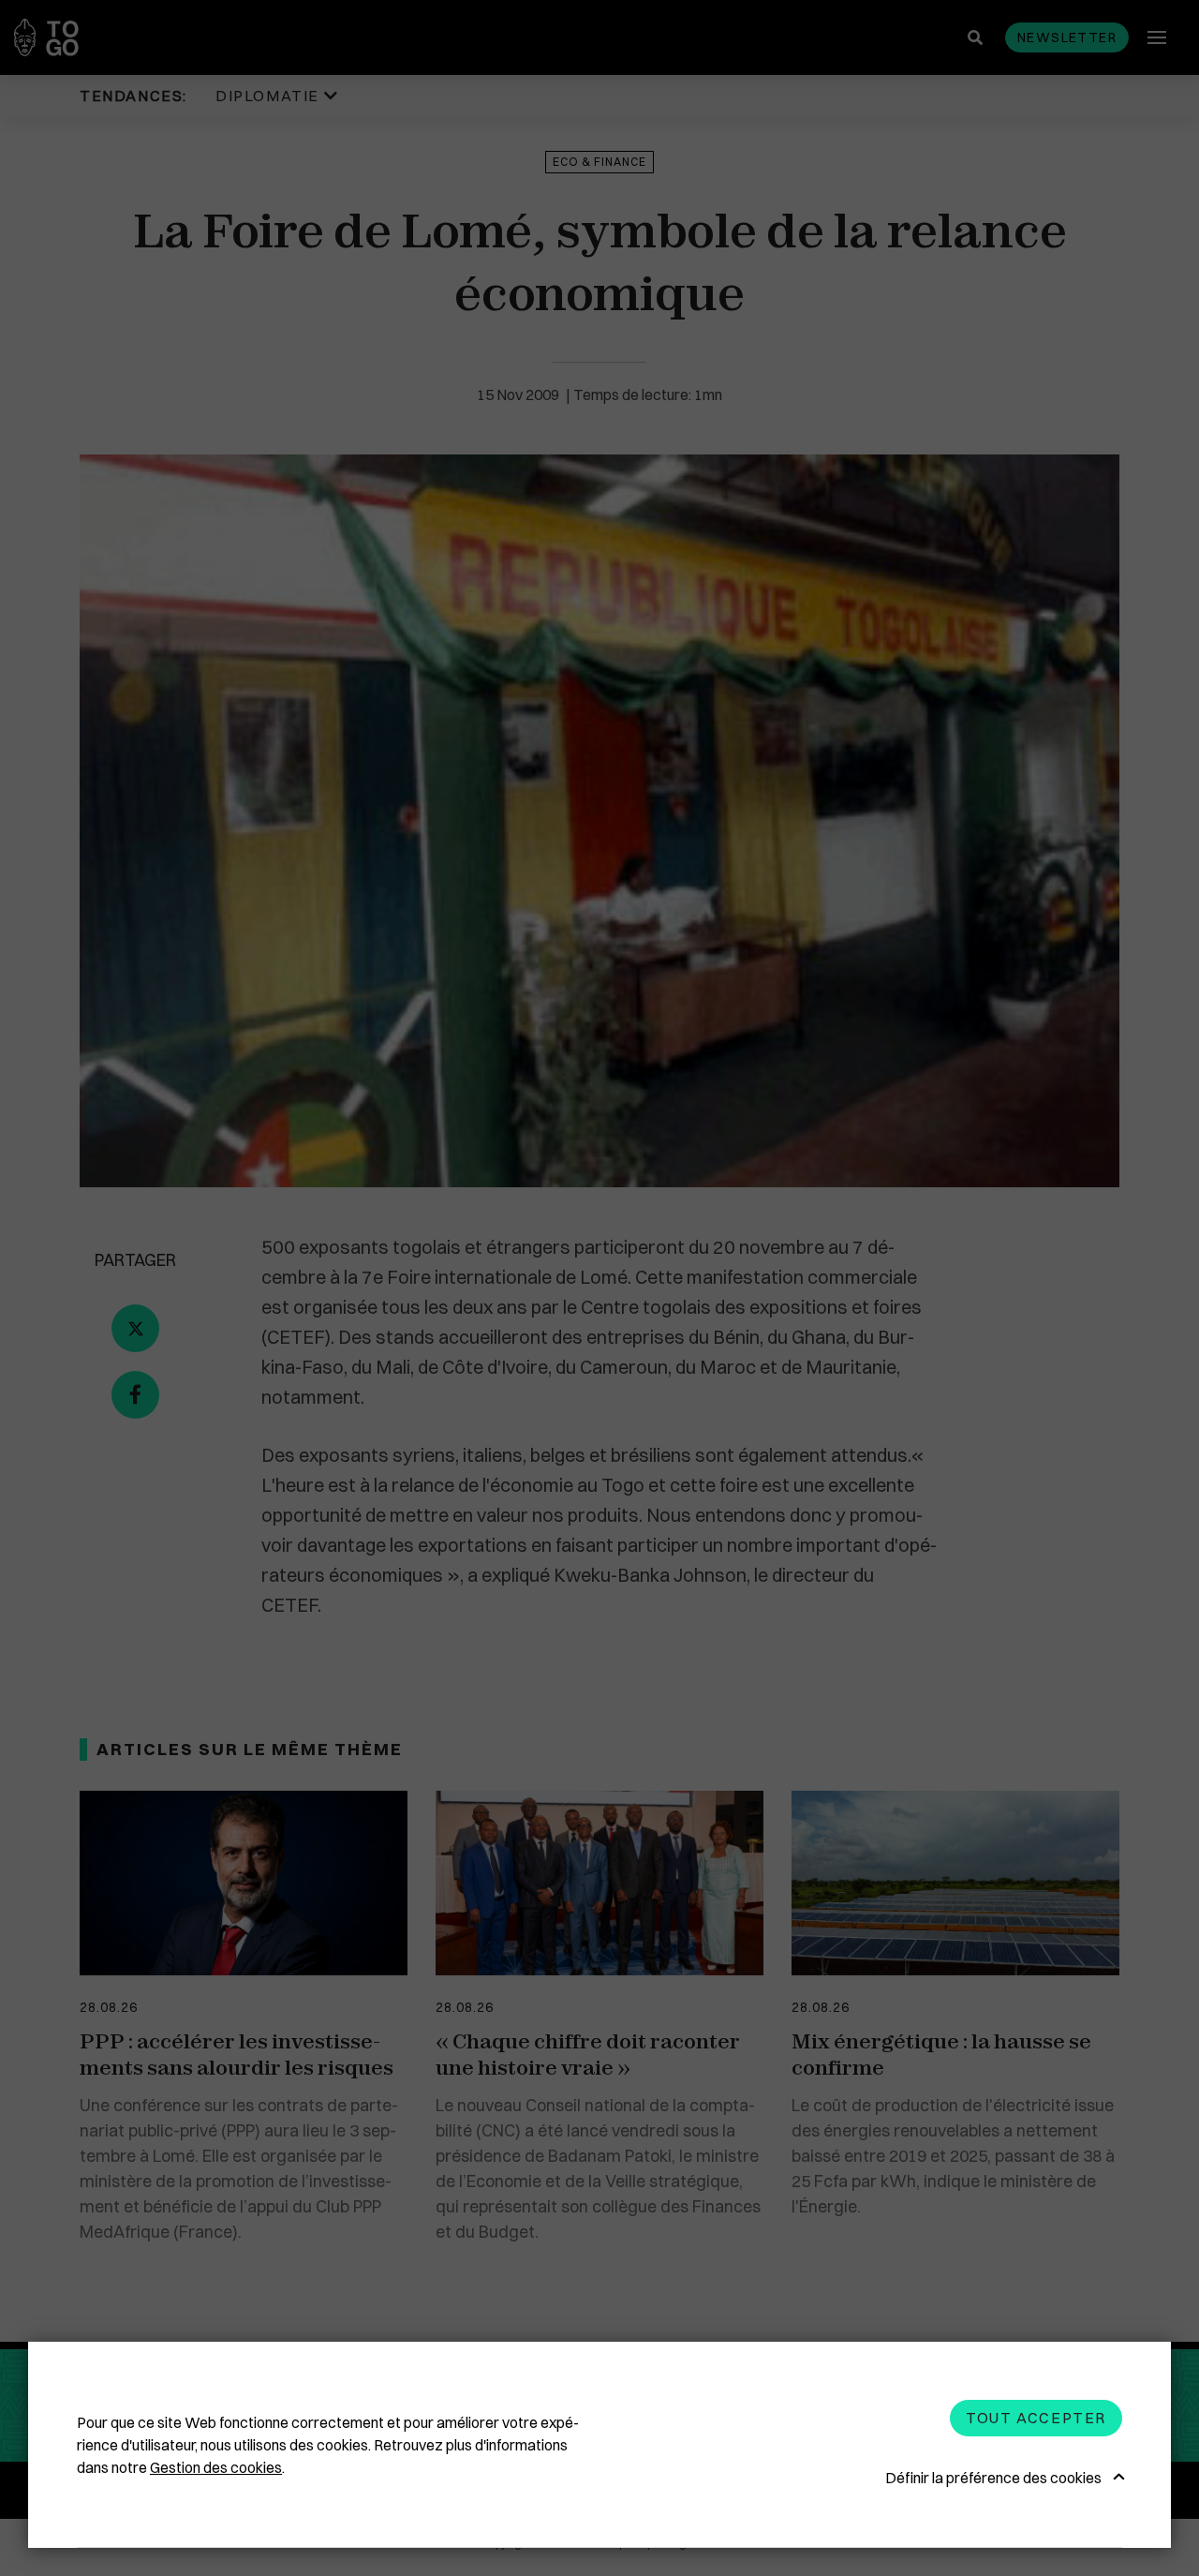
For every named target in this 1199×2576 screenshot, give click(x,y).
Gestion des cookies (216, 2467)
